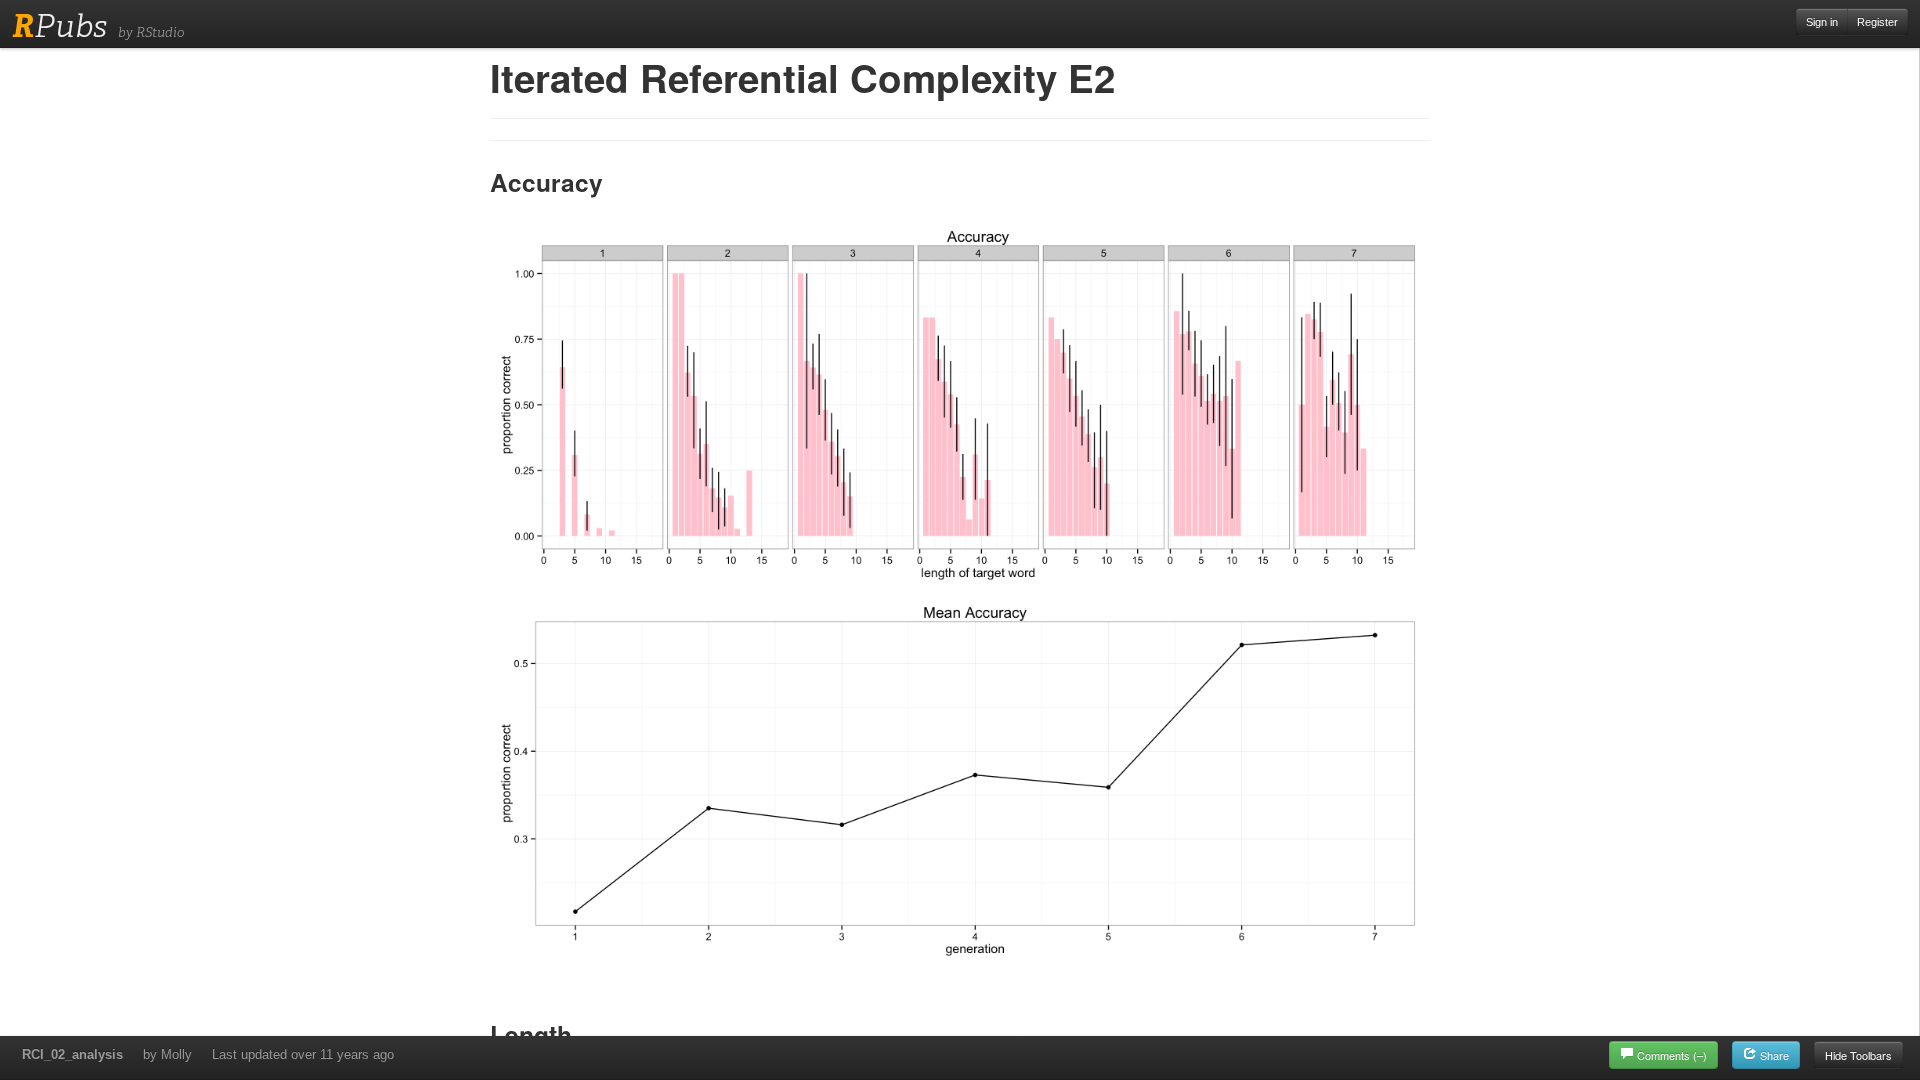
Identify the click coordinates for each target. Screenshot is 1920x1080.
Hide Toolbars (1858, 1055)
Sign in (1822, 22)
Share (1773, 1055)
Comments (1672, 1055)
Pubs (59, 26)
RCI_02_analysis (72, 1054)
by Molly (167, 1054)
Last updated (303, 1054)
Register (1877, 22)
